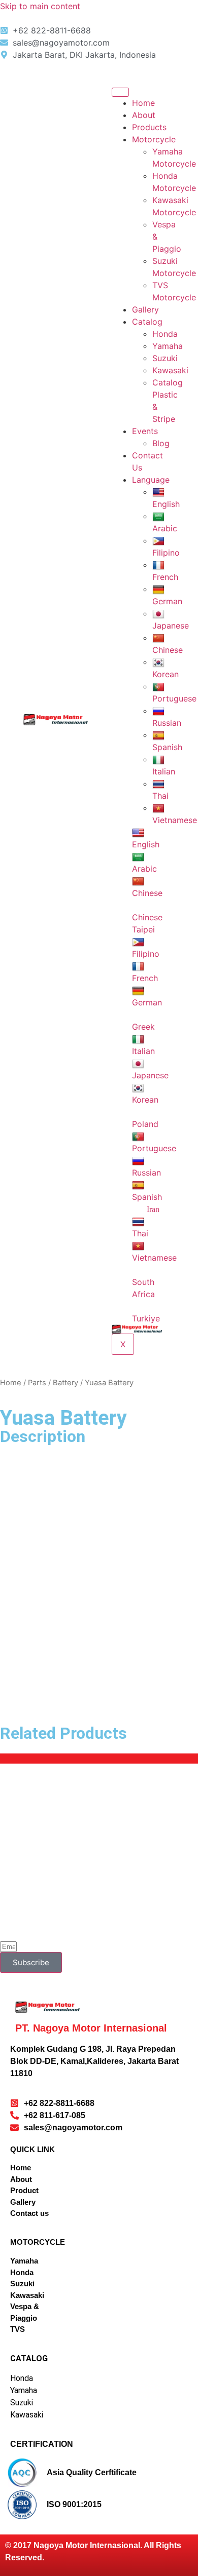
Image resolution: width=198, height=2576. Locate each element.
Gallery (145, 309)
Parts (37, 1383)
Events (145, 431)
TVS (18, 2329)
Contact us (29, 2213)
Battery (65, 1383)
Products (149, 127)
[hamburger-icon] (120, 92)
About (144, 115)
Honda (165, 334)
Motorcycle (154, 139)
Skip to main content (40, 6)
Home (143, 103)
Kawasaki (170, 370)
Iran (153, 1209)
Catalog (147, 322)
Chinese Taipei (147, 923)
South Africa (143, 1288)
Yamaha (168, 346)
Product (24, 2190)
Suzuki (165, 358)
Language (151, 480)
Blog (161, 443)
